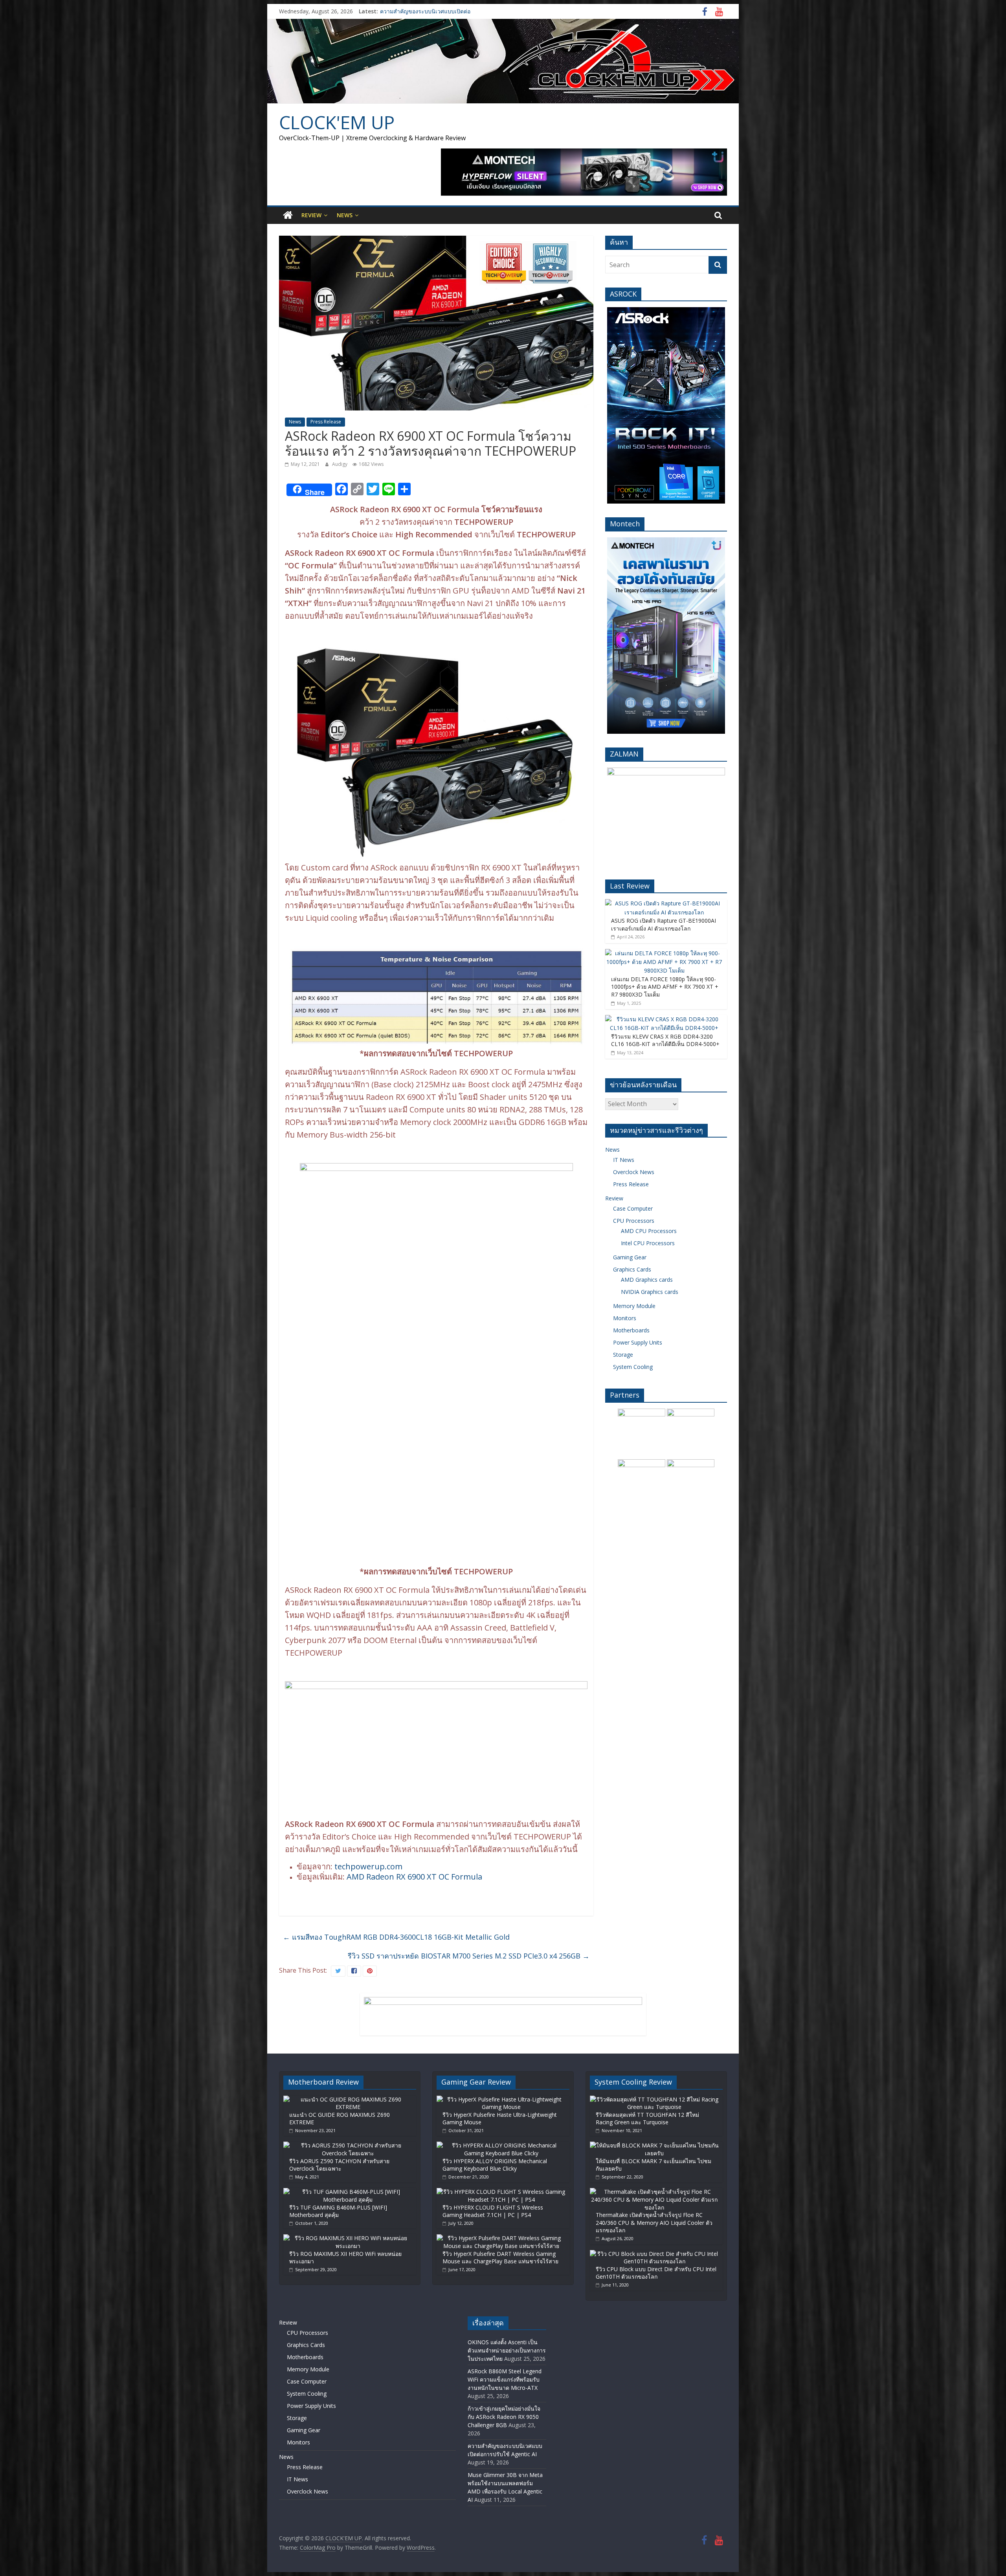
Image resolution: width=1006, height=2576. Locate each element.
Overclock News (634, 1172)
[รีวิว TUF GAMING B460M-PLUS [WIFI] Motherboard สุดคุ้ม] (348, 2192)
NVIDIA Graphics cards (650, 1292)
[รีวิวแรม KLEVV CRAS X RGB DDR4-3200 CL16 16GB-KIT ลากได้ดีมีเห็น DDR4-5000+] (664, 1019)
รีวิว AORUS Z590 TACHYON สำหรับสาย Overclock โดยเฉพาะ (339, 2165)
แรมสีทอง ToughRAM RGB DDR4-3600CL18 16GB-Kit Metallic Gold (396, 1937)
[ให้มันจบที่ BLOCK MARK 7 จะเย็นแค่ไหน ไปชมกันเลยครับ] (654, 2145)
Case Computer (633, 1208)
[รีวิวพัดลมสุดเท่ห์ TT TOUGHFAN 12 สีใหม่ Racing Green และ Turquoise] (654, 2099)
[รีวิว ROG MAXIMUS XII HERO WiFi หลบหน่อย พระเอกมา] (348, 2238)
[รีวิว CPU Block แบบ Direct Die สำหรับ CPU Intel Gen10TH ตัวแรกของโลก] (654, 2254)
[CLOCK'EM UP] (503, 24)
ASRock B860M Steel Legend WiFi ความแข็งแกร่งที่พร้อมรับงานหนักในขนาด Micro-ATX (505, 2379)
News (345, 215)
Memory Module (634, 1306)
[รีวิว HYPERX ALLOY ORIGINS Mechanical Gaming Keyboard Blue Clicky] (501, 2145)
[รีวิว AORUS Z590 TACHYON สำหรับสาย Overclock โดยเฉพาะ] (348, 2145)
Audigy (340, 464)
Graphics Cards (632, 1269)
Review (311, 215)
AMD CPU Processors (649, 1231)
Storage (623, 1355)
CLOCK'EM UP (337, 122)
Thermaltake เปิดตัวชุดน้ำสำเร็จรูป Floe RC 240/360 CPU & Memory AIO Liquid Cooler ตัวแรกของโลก (654, 2222)
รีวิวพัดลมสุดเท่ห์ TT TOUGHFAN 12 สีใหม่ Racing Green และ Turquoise (647, 2119)
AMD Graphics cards (647, 1280)
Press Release (326, 422)
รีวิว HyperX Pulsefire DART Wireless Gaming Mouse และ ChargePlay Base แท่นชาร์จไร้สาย (500, 2258)
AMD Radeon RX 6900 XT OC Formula (414, 1877)
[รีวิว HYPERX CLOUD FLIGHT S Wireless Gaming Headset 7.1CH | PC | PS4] (501, 2192)
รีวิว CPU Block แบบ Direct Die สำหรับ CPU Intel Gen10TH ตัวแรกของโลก (656, 2273)
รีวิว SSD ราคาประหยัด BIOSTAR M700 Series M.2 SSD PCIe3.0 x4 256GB (469, 1956)
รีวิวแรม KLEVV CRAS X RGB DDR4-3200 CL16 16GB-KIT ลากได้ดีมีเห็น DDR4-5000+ (665, 1040)
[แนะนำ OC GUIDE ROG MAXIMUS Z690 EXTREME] (348, 2099)
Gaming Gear (630, 1257)
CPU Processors (634, 1221)
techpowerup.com (368, 1866)
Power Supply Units (638, 1342)
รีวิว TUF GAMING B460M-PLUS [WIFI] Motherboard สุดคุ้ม (338, 2211)
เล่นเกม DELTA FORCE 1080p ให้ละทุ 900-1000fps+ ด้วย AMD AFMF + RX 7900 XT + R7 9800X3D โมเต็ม (665, 987)
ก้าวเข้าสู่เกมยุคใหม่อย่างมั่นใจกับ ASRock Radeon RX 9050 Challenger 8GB (504, 2417)
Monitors (625, 1318)
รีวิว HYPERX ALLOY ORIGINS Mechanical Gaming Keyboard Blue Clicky (495, 2165)
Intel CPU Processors (648, 1243)
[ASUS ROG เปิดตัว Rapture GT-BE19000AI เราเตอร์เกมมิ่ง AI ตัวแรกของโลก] (664, 903)
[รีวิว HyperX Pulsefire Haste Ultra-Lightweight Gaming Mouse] (501, 2099)
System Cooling (633, 1367)
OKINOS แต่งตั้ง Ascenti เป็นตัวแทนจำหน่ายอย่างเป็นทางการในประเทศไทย (507, 2350)
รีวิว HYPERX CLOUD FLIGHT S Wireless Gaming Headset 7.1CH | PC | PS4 (493, 2211)
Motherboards (631, 1330)
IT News (624, 1160)
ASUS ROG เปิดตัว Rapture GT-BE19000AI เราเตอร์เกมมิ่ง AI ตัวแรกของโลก (664, 924)
